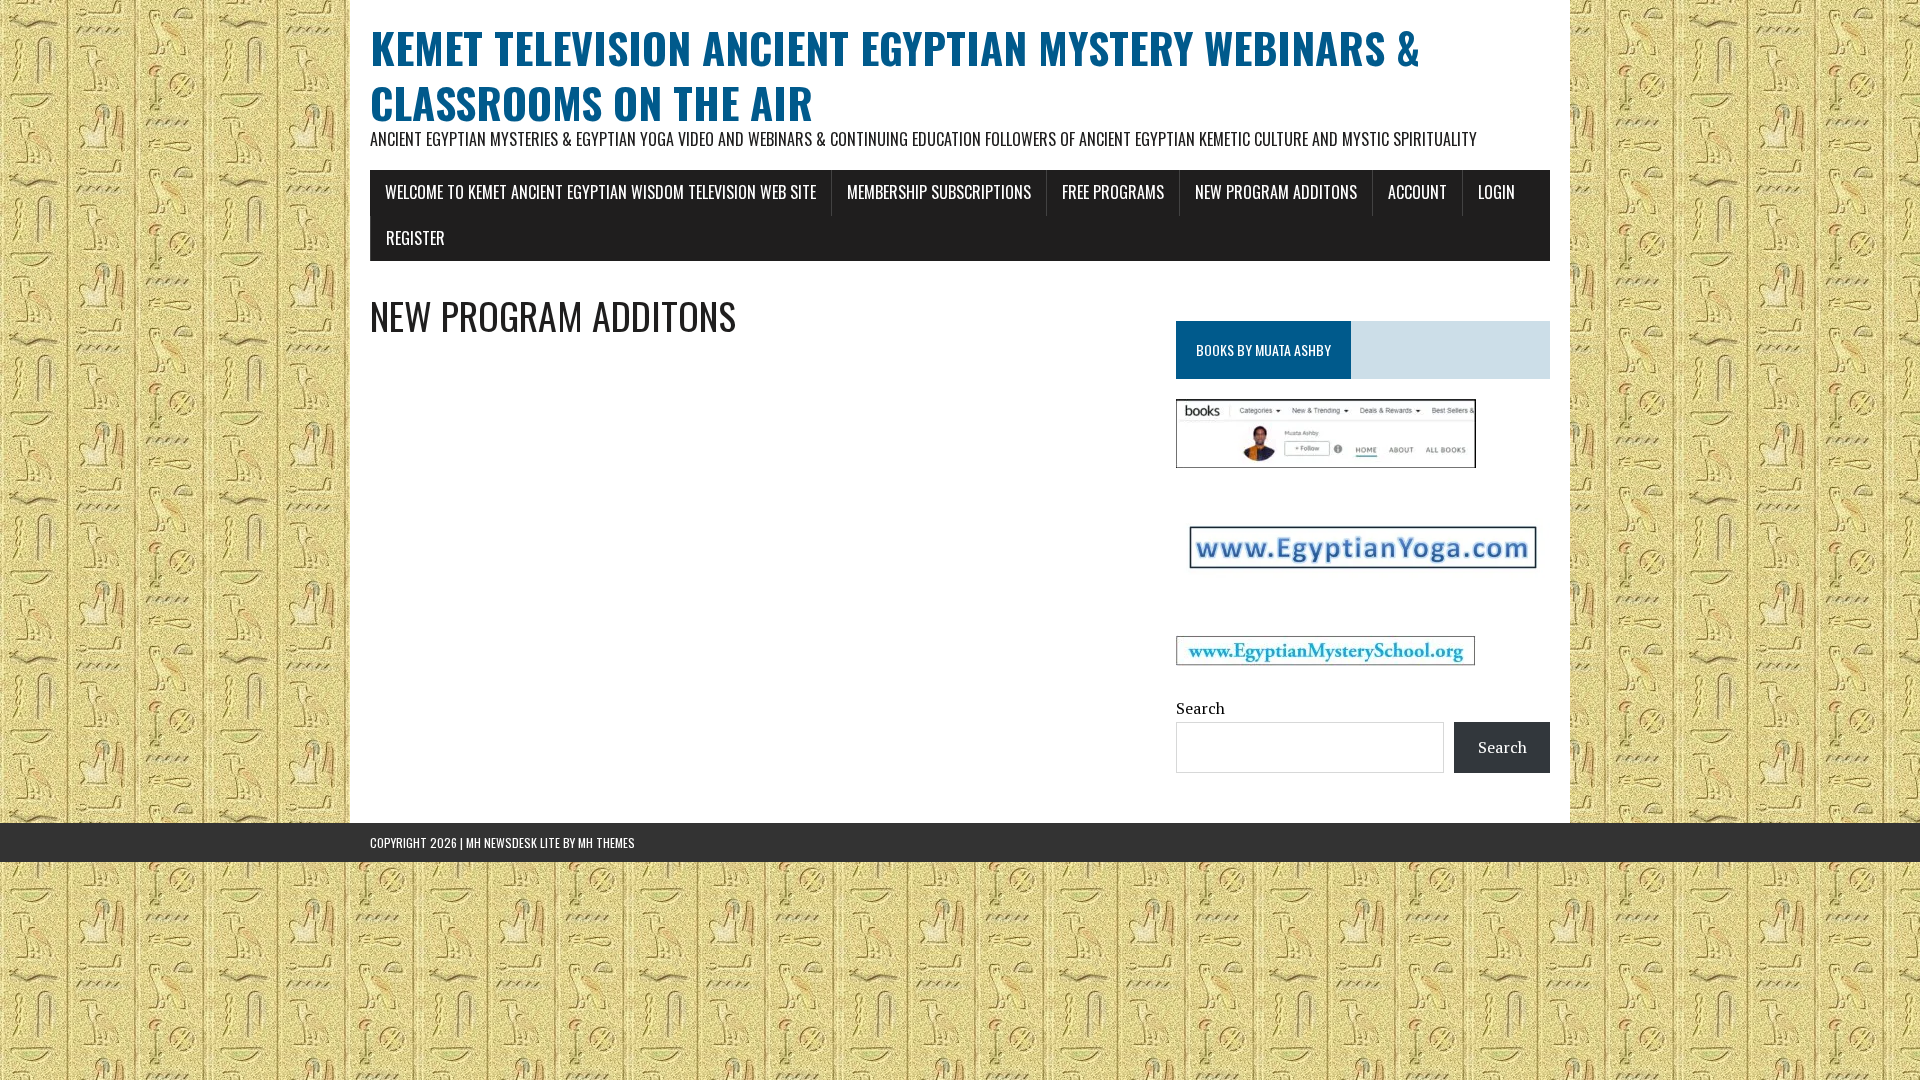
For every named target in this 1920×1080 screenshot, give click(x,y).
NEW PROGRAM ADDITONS (1276, 192)
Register (415, 238)
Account (1417, 192)
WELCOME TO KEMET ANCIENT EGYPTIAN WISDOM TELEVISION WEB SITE (600, 192)
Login (1496, 192)
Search (1200, 708)
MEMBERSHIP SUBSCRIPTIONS (939, 192)
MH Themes (606, 842)
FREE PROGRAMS (1113, 192)
